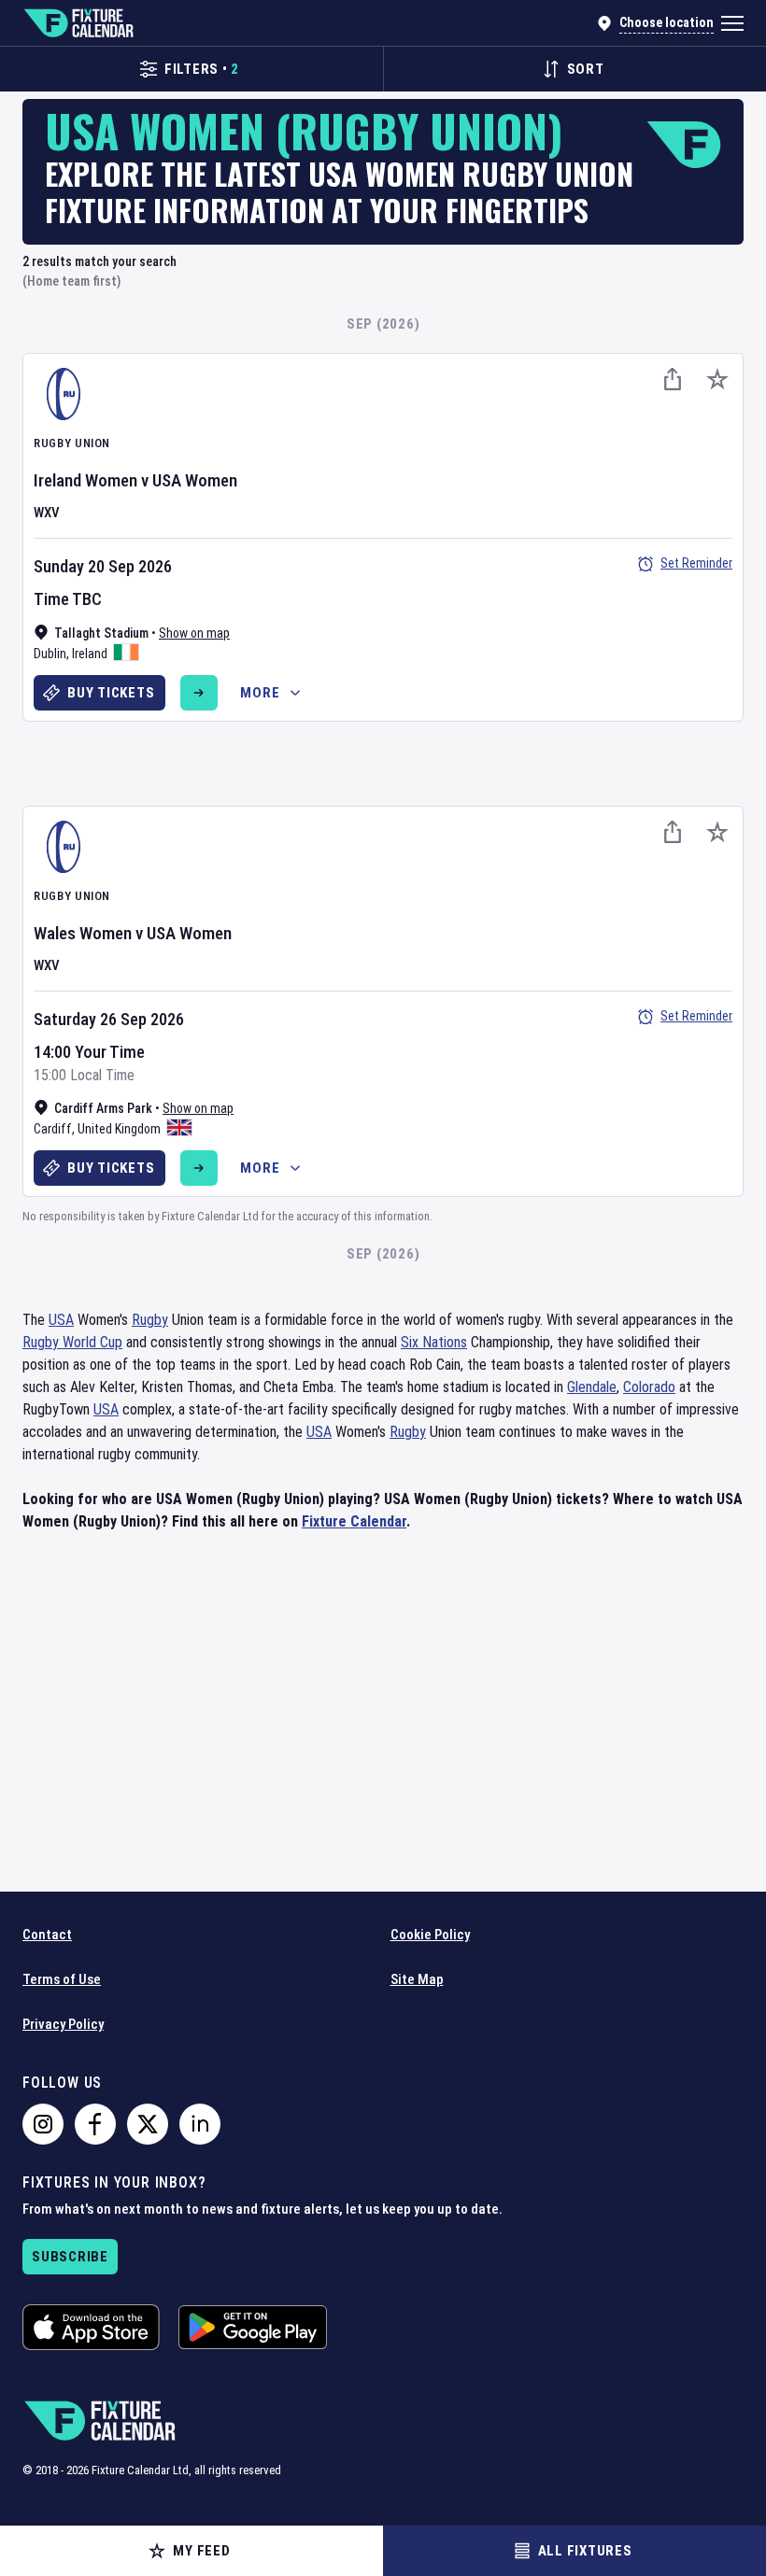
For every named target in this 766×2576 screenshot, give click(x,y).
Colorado (649, 1387)
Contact (47, 1935)
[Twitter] (148, 2124)
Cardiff (53, 1129)
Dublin (50, 654)
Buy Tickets (111, 693)
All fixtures (585, 2551)
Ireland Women (85, 480)
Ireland (90, 654)
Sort (586, 69)
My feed (201, 2551)
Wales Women (83, 933)
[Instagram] (43, 2124)
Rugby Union (72, 443)
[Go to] (199, 693)
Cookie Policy (430, 1935)
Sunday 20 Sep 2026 (103, 566)
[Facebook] (95, 2124)
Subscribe (70, 2257)
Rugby (150, 1320)
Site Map (417, 1979)
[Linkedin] (200, 2124)
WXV (47, 513)
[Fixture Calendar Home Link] (78, 23)
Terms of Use (62, 1979)
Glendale (592, 1387)
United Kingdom (119, 1129)
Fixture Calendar (354, 1521)
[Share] (673, 379)
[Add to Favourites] (717, 379)
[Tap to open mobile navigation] (732, 23)
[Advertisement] (383, 761)
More (260, 693)
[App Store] (91, 2327)
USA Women (195, 480)
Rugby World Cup (72, 1342)
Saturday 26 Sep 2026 (109, 1019)
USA (61, 1320)
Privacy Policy (63, 2024)
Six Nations (434, 1342)
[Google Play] (253, 2327)
